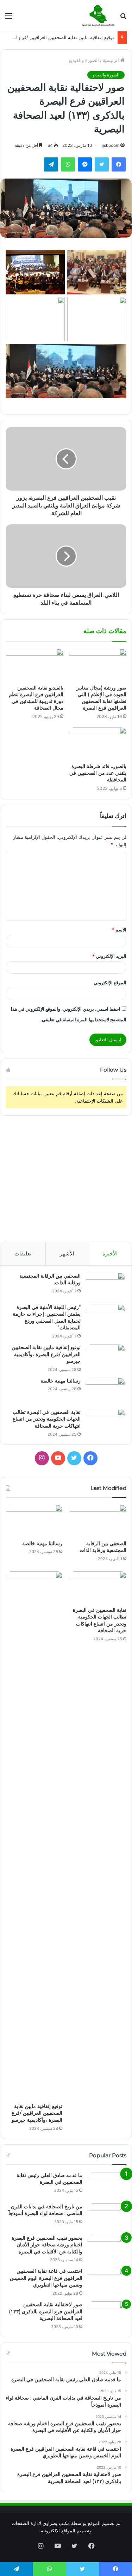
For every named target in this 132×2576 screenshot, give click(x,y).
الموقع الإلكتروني (110, 983)
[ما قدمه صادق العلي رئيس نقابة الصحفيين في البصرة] (107, 2185)
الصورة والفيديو (84, 60)
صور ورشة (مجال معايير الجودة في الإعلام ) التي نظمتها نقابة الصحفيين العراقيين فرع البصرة (101, 698)
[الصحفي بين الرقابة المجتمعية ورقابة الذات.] (105, 1286)
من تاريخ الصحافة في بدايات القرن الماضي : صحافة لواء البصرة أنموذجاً (45, 2210)
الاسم (119, 930)
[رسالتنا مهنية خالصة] (105, 1391)
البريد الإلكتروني (109, 956)
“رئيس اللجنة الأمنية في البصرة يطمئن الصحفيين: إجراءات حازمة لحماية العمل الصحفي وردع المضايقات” (47, 1318)
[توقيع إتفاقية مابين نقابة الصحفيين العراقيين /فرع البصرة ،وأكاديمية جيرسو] (105, 1357)
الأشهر (67, 1253)
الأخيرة (110, 1253)
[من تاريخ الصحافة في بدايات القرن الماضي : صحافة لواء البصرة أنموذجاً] (107, 2217)
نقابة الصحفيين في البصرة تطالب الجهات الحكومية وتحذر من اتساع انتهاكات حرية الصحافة (47, 1419)
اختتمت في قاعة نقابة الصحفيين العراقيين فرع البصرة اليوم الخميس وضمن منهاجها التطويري (46, 2278)
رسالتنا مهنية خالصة (61, 1381)
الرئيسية (112, 60)
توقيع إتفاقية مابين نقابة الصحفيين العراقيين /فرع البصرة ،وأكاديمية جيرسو (46, 1354)
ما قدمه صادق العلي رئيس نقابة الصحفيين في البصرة (49, 2179)
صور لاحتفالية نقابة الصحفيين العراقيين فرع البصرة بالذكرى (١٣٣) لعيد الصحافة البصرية (46, 2311)
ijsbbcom (111, 145)
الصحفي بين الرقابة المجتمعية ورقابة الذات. (102, 1547)
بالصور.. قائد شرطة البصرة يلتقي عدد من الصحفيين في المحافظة (98, 773)
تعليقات (23, 1253)
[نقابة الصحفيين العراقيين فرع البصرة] (98, 15)
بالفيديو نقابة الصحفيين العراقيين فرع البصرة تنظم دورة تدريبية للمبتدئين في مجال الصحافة (36, 698)
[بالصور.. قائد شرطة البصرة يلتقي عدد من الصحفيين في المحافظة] (98, 743)
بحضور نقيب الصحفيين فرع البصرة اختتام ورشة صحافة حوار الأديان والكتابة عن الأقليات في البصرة (47, 2245)
